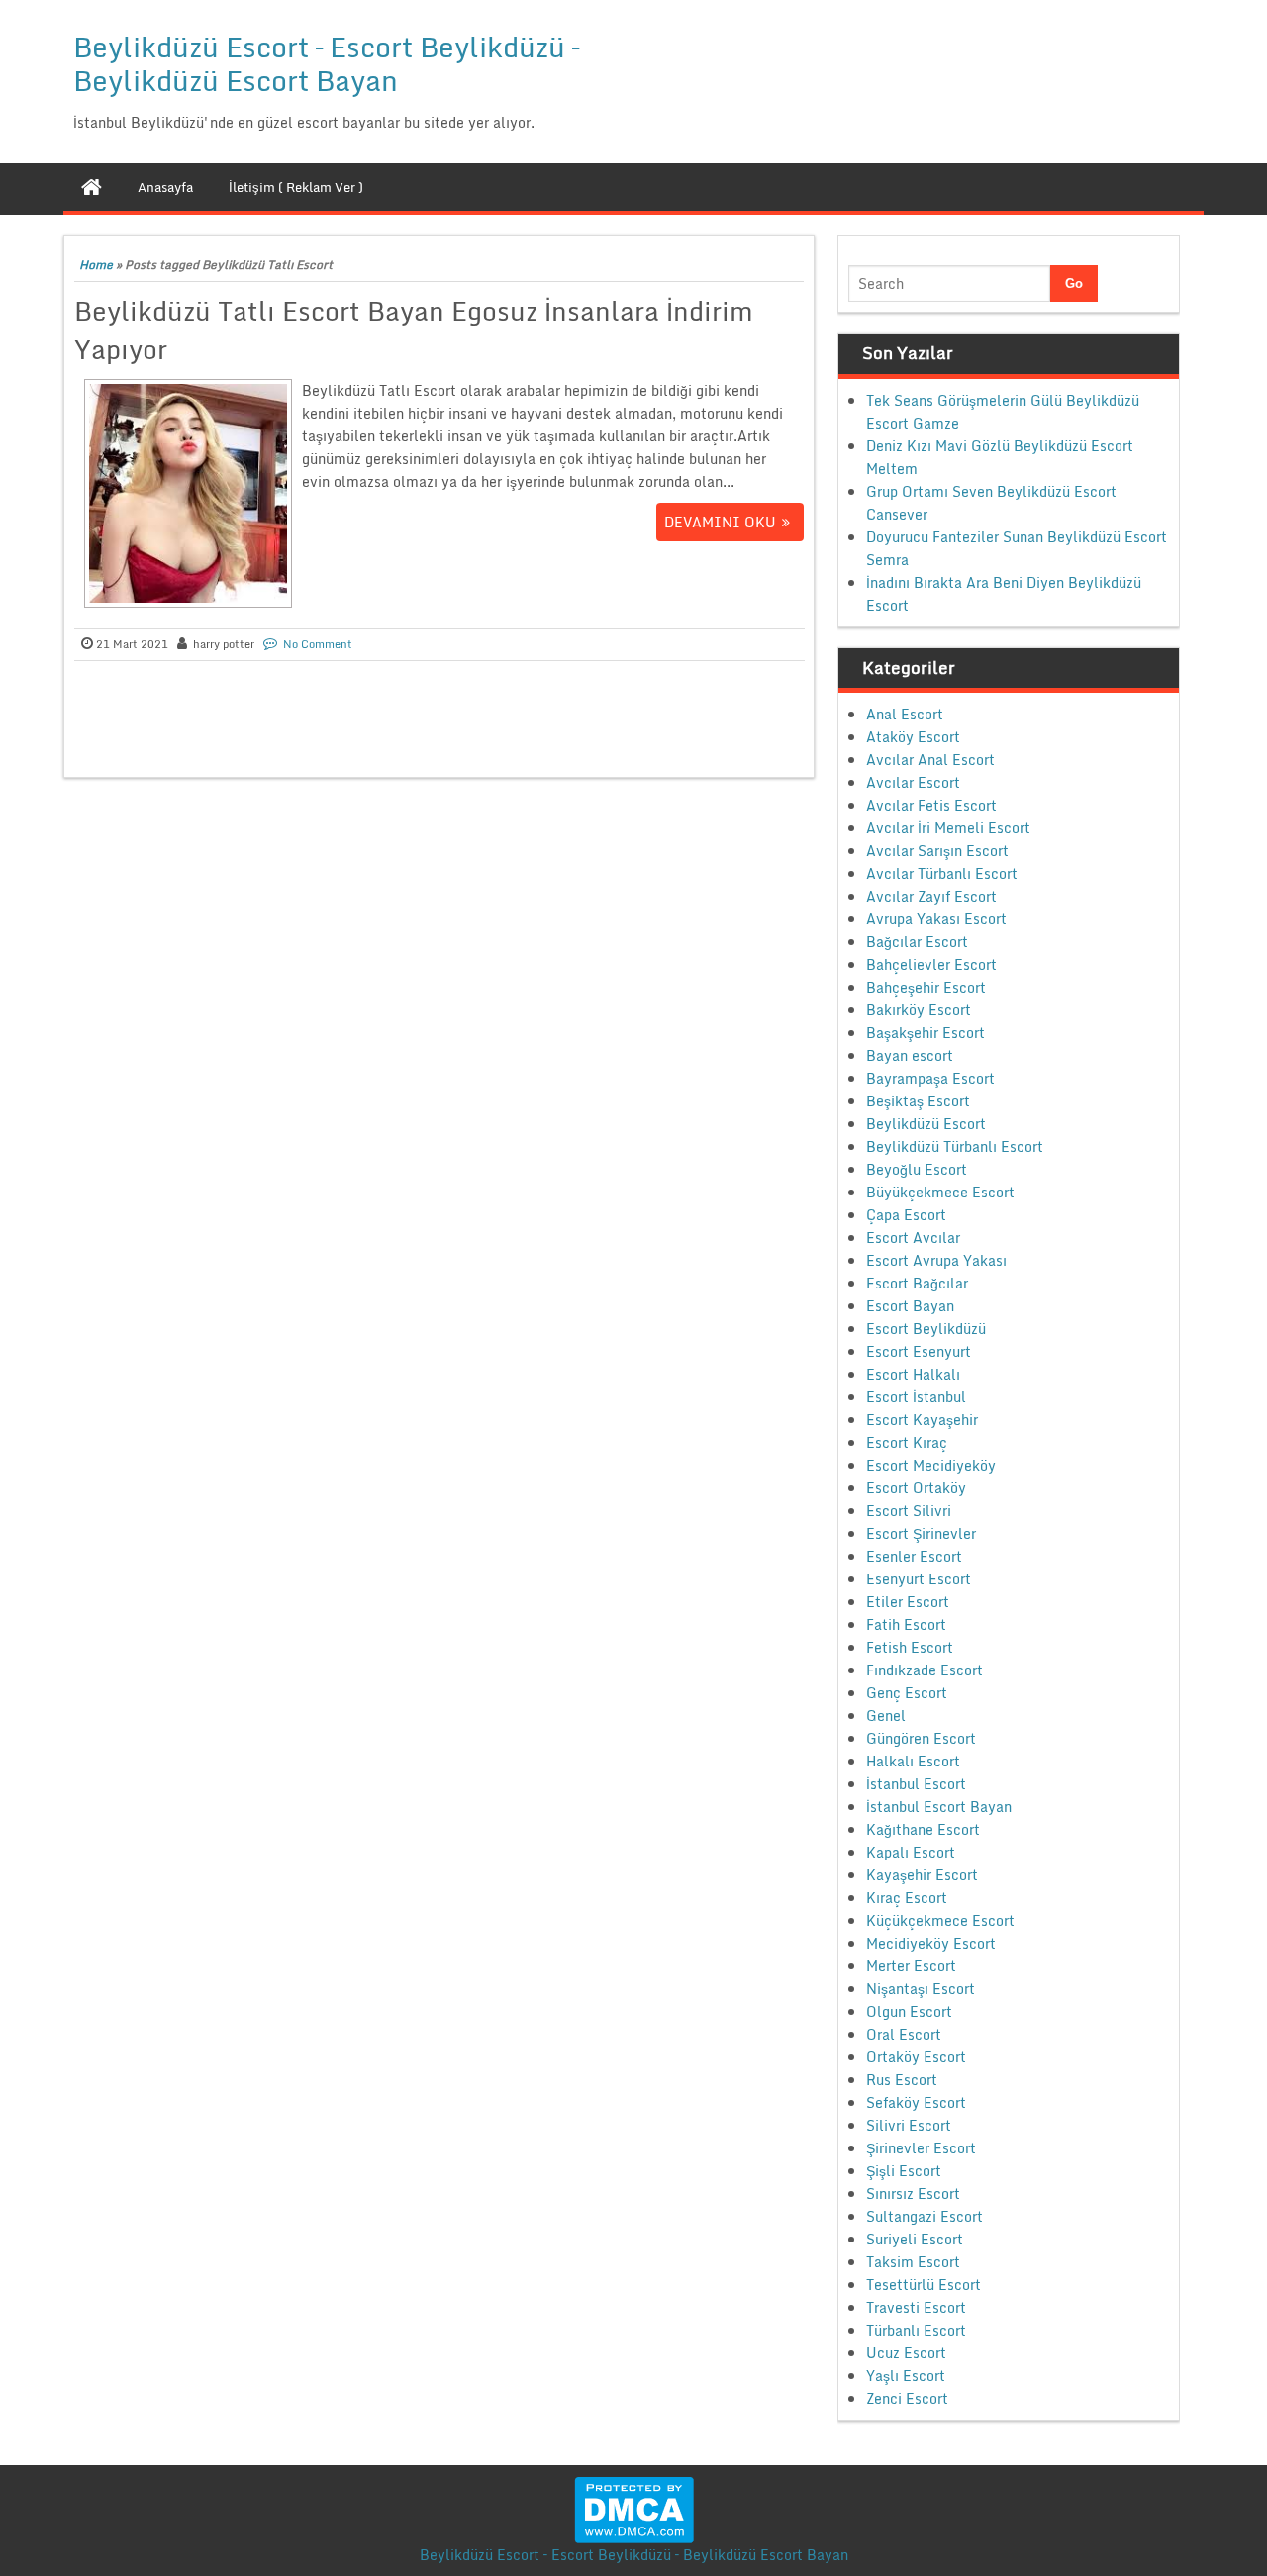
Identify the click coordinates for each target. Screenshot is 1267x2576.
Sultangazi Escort (925, 2216)
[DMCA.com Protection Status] (634, 2508)
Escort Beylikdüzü (926, 1329)
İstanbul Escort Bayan (939, 1807)
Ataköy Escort (913, 737)
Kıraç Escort (907, 1898)
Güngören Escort (921, 1738)
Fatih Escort (906, 1624)
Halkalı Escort (913, 1761)
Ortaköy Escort (916, 2057)
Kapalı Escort (911, 1852)
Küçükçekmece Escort (940, 1920)
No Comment (318, 644)
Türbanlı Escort (916, 2330)
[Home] (92, 187)
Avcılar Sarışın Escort (937, 851)
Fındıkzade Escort (925, 1670)
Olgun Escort (909, 2011)
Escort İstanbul (916, 1397)
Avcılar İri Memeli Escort (948, 828)
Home (96, 265)
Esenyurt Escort (919, 1579)
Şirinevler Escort (921, 2148)
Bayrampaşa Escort (930, 1078)
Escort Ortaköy (916, 1488)
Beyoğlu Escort (917, 1169)
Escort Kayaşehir (922, 1420)
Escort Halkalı (913, 1374)
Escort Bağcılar (917, 1283)
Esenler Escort (914, 1556)
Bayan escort (910, 1055)
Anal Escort (905, 714)
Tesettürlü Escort (924, 2285)
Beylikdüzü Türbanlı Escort (955, 1146)
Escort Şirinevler (921, 1533)
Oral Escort (904, 2034)
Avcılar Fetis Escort (931, 805)
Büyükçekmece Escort (940, 1192)
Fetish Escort (910, 1647)
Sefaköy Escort (916, 2102)
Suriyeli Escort (915, 2239)
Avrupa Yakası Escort (936, 919)
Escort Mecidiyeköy (931, 1465)
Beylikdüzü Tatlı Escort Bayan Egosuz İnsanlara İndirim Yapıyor (414, 330)
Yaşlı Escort (906, 2376)
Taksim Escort (913, 2262)
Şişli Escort (904, 2171)
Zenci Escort (907, 2398)
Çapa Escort (906, 1215)
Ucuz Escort (906, 2353)
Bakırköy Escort (919, 1010)
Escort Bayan (910, 1306)
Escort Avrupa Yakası (936, 1260)
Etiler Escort (908, 1602)
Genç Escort (907, 1693)
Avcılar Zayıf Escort (931, 896)
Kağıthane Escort (923, 1829)
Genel (886, 1716)
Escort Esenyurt (919, 1351)
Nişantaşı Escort (921, 1989)
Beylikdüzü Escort (926, 1124)
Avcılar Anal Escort (930, 760)
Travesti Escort (916, 2307)
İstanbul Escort (916, 1784)
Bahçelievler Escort (931, 964)
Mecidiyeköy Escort (931, 1943)
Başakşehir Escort (926, 1033)
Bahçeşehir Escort (926, 987)
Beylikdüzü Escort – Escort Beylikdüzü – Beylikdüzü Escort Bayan (326, 63)
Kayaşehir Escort (922, 1875)
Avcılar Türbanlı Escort (942, 873)
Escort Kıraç (907, 1442)
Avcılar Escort (913, 782)
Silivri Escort (909, 2125)
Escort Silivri (909, 1511)
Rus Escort (902, 2080)
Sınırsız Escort (913, 2194)
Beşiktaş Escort (918, 1101)
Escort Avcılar (913, 1238)
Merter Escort (911, 1966)
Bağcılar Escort (917, 942)
